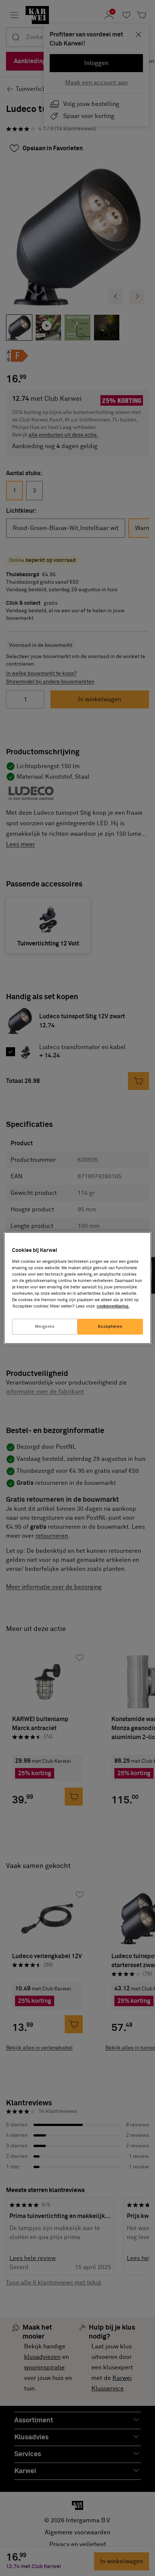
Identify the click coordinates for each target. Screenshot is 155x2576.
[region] (77, 1288)
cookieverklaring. (113, 1306)
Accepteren (110, 1327)
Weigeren (45, 1327)
